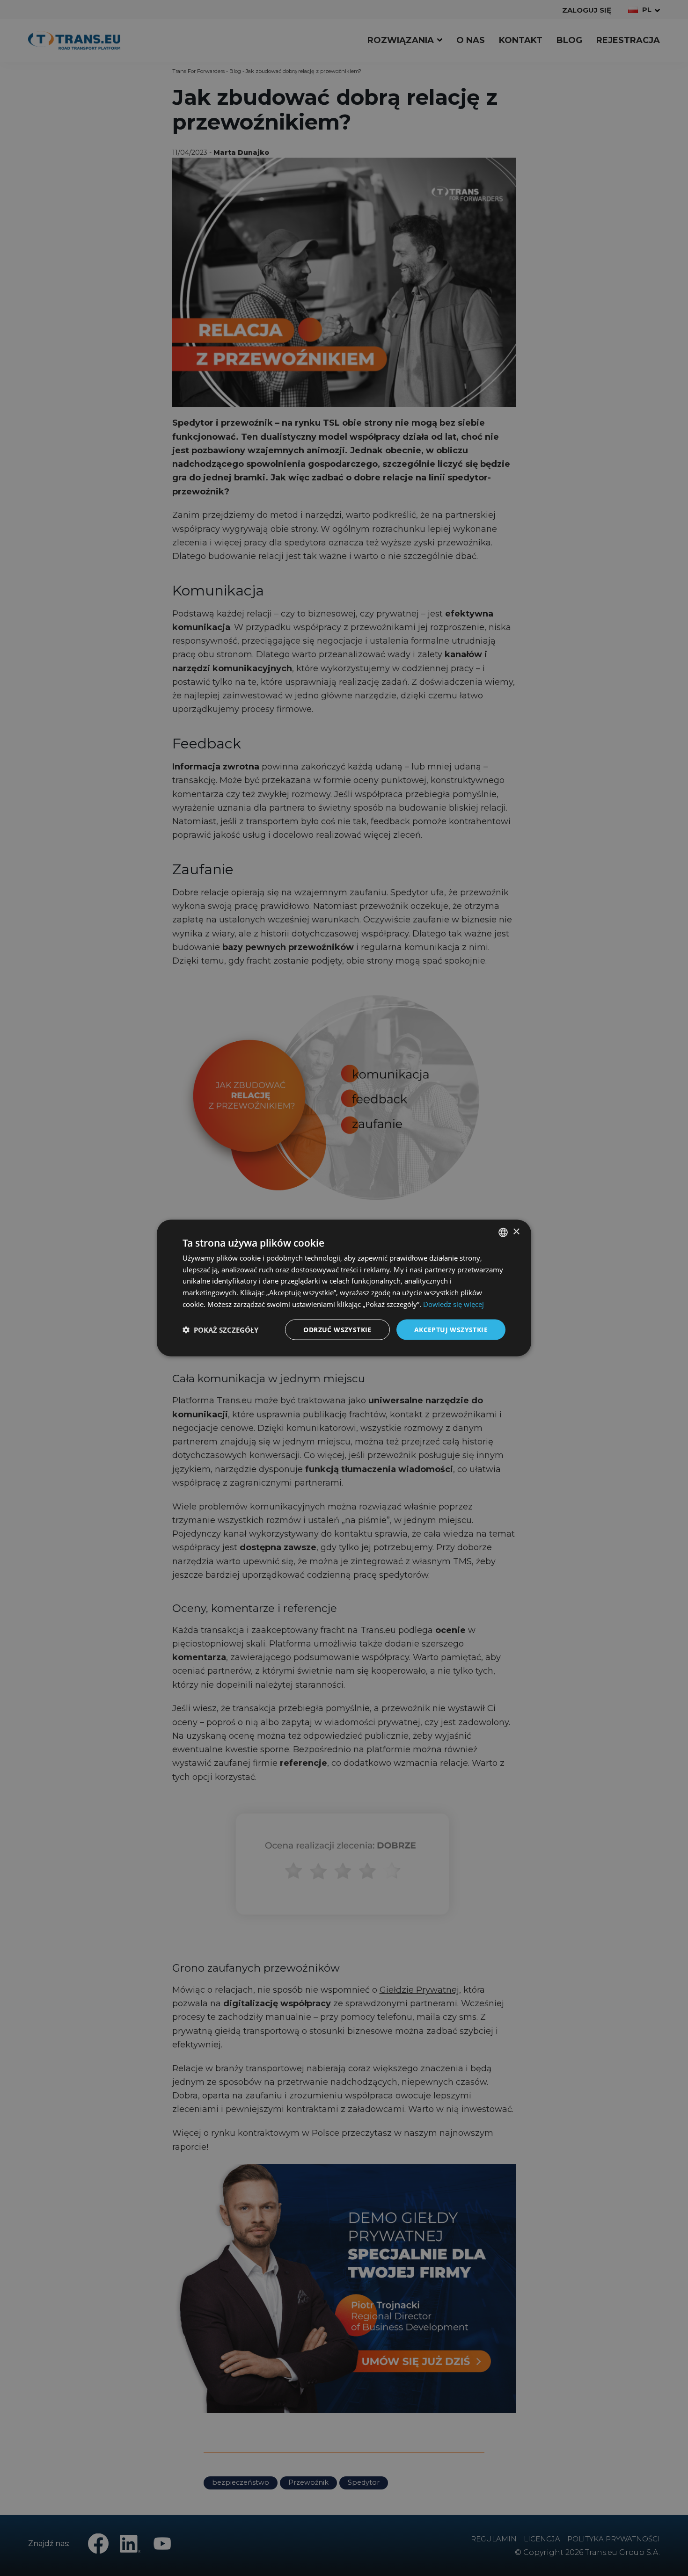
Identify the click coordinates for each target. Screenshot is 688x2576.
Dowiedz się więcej (454, 1304)
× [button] (516, 1232)
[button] (220, 1330)
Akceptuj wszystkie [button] (451, 1329)
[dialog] (344, 1288)
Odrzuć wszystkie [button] (337, 1329)
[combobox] (503, 1232)
